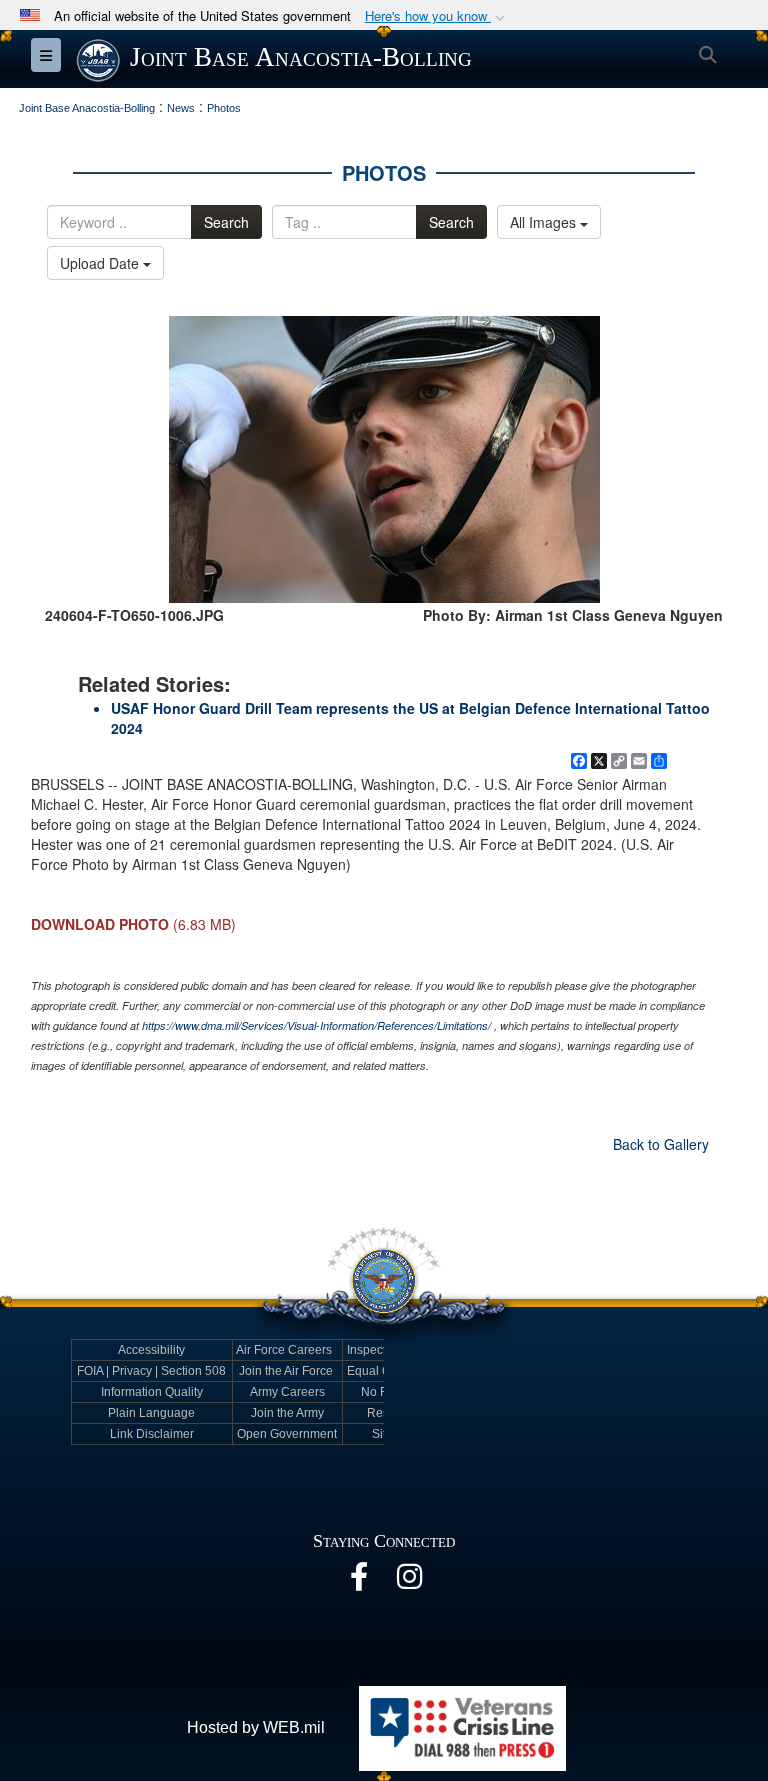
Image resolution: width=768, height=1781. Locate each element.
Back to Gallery (661, 1144)
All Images (545, 222)
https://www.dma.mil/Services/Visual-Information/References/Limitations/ (316, 1025)
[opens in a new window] (359, 1581)
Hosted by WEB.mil (256, 1727)
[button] (437, 16)
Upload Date (101, 263)
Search (226, 222)
